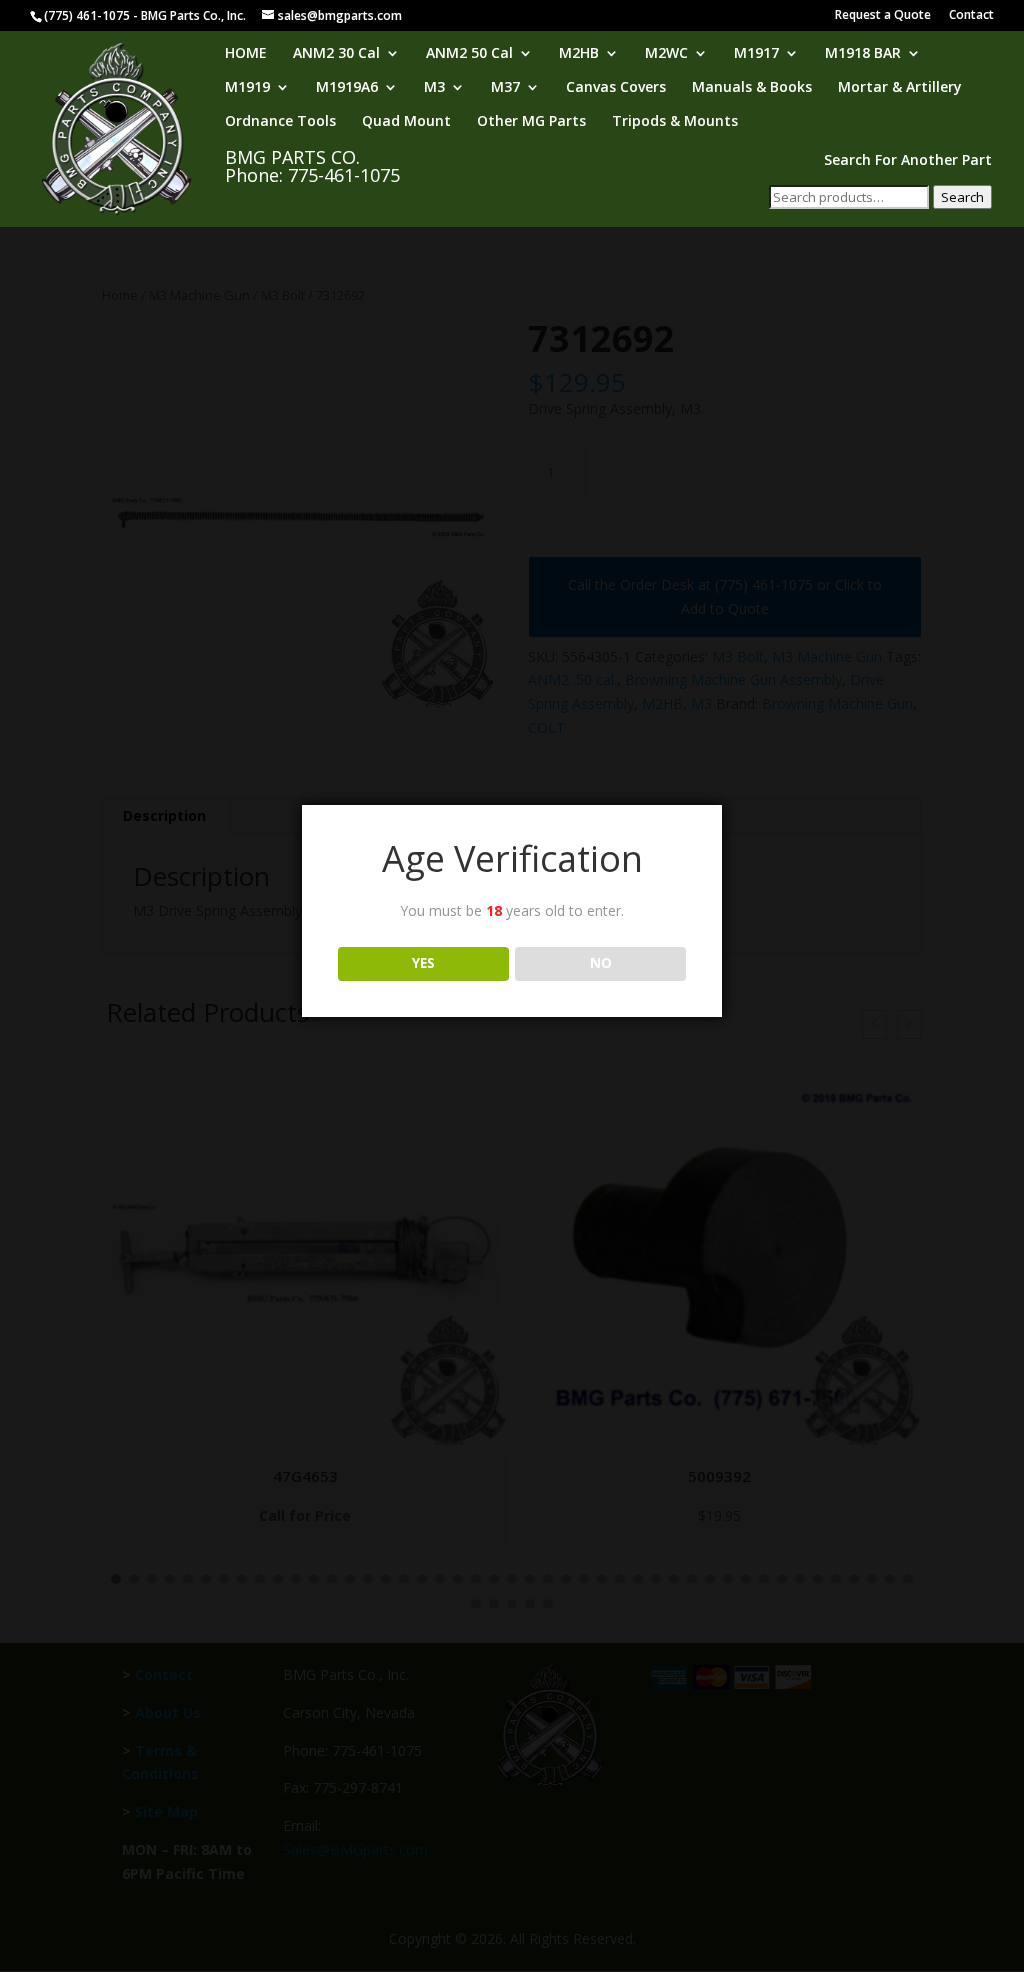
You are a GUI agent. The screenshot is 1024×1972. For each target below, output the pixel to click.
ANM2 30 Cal (336, 54)
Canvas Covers (616, 88)
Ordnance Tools (280, 122)
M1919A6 (347, 88)
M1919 (247, 88)
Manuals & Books (752, 88)
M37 (505, 88)
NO (601, 963)
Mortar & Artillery (900, 88)
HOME (246, 54)
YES (423, 963)
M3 (434, 88)
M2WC (666, 54)
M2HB (579, 54)
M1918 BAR (863, 54)
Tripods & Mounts (675, 122)
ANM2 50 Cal (469, 54)
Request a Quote (883, 16)
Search (962, 197)
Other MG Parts (531, 122)
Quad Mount (406, 122)
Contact (971, 16)
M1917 (756, 54)
